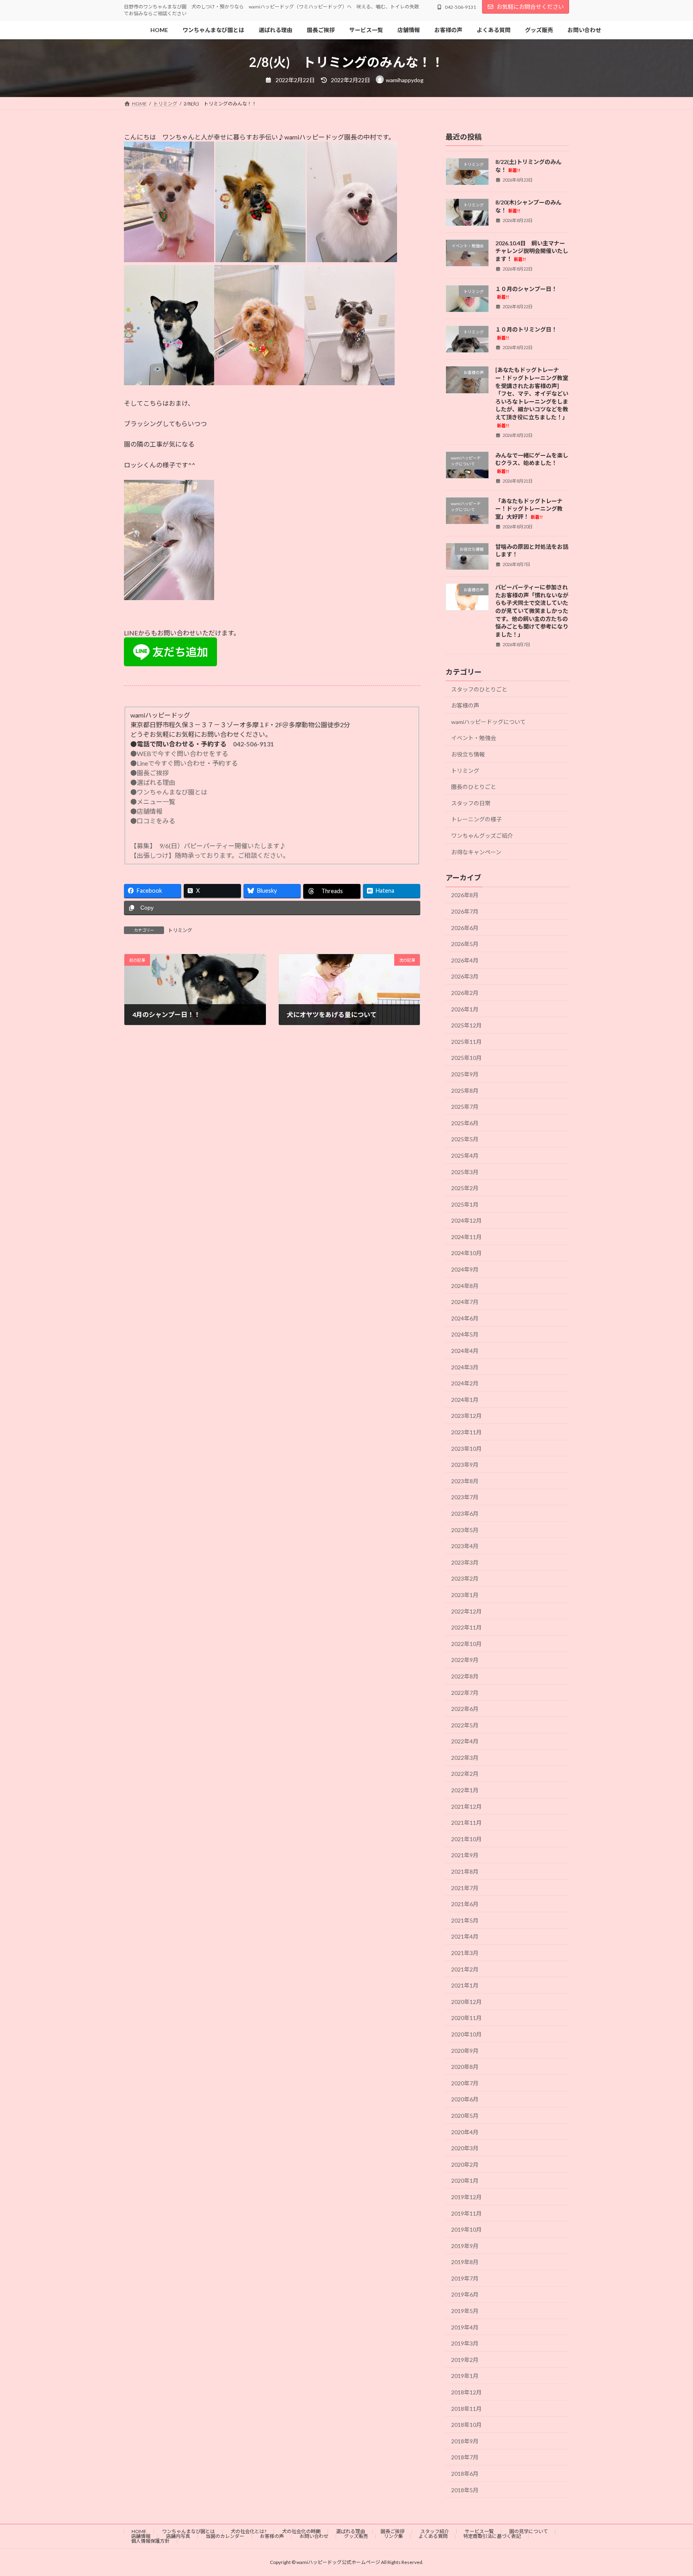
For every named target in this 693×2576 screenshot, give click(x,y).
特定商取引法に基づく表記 (492, 2536)
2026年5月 (465, 944)
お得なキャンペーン (476, 852)
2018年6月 (465, 2474)
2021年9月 (465, 1855)
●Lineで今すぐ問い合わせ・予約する (184, 763)
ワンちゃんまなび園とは (188, 2531)
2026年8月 (465, 895)
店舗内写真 (178, 2536)
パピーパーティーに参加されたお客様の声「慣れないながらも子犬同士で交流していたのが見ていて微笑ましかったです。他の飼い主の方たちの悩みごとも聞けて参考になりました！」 (532, 611)
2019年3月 (465, 2343)
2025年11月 (466, 1042)
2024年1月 (465, 1400)
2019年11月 (466, 2213)
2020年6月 (465, 2100)
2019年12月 (466, 2197)
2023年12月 (466, 1416)
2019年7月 (465, 2278)
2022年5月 (465, 1725)
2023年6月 (465, 1513)
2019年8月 (465, 2262)
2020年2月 (465, 2165)
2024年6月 (465, 1318)
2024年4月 (465, 1351)
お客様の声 (465, 705)
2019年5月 (465, 2311)
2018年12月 (466, 2392)
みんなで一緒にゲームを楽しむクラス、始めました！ (532, 463)
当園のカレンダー (225, 2536)
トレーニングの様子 (476, 820)
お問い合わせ (314, 2536)
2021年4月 (465, 1937)
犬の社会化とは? (248, 2531)
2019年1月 (465, 2376)
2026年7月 (465, 911)
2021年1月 (465, 1985)
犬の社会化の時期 (301, 2531)
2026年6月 (465, 928)
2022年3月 (465, 1758)
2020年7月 (465, 2083)
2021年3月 (465, 1953)
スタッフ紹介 (435, 2531)
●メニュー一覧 (153, 802)
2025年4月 (465, 1156)
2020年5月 (465, 2116)
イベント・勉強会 (474, 738)
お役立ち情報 (468, 754)
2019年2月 (465, 2360)
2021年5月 (465, 1920)
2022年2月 (465, 1774)
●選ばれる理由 (153, 782)
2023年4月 (465, 1546)
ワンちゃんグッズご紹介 (482, 836)
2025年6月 (465, 1123)
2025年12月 (466, 1025)
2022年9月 (465, 1660)
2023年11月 (466, 1432)
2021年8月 (465, 1871)
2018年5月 (465, 2490)
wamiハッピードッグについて (488, 722)
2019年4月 (465, 2327)
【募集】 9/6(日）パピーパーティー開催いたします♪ (208, 846)
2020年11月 (466, 2018)
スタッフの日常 (471, 803)
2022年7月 (465, 1693)
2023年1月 (465, 1595)
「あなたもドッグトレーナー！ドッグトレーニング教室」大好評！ (529, 509)
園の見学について (529, 2531)
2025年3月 (465, 1172)
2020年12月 (466, 2002)
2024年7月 (465, 1302)
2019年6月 (465, 2295)
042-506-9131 (253, 744)
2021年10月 (466, 1839)
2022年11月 (466, 1627)
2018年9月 (465, 2441)
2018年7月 (465, 2458)
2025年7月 (465, 1107)
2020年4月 (465, 2132)
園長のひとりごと (474, 787)
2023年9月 (465, 1465)
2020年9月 (465, 2051)
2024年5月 (465, 1335)
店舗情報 (141, 2536)
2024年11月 (466, 1237)
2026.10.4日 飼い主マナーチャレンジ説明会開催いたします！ (532, 251)
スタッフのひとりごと (479, 689)
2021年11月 (466, 1823)
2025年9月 (465, 1074)
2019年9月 (465, 2246)
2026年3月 (465, 977)
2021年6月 (465, 1904)
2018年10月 (466, 2425)
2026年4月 (465, 960)
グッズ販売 (356, 2536)
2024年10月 (466, 1253)
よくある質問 (433, 2536)
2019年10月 (466, 2229)
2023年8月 (465, 1481)
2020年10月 (466, 2034)
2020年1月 (465, 2181)
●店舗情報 (146, 811)
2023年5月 (465, 1530)
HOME (139, 2531)
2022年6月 (465, 1709)
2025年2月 (465, 1188)
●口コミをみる (153, 821)
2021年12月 (466, 1807)
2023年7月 (465, 1497)
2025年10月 (466, 1058)
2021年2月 (465, 1969)
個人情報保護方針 (150, 2541)
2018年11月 (466, 2409)
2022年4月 (465, 1741)
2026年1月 (465, 1009)
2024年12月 (466, 1220)
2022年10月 (466, 1644)
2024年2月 (465, 1383)
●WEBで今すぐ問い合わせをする (179, 753)
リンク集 (393, 2536)
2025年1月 (465, 1204)
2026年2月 (465, 993)
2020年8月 (465, 2067)
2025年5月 (465, 1139)
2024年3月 (465, 1367)
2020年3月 (465, 2148)
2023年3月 (465, 1562)
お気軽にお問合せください (530, 7)
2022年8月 (465, 1676)
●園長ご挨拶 (150, 773)
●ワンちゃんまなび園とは (169, 792)
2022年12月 (466, 1611)
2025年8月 (465, 1091)
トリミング (180, 930)
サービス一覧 (479, 2531)
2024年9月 (465, 1269)
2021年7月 (465, 1888)
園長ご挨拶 (393, 2531)
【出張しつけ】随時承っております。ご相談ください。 (211, 855)
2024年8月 (465, 1286)
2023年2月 (465, 1579)
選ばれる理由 (351, 2531)
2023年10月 (466, 1449)
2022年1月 (465, 1790)
